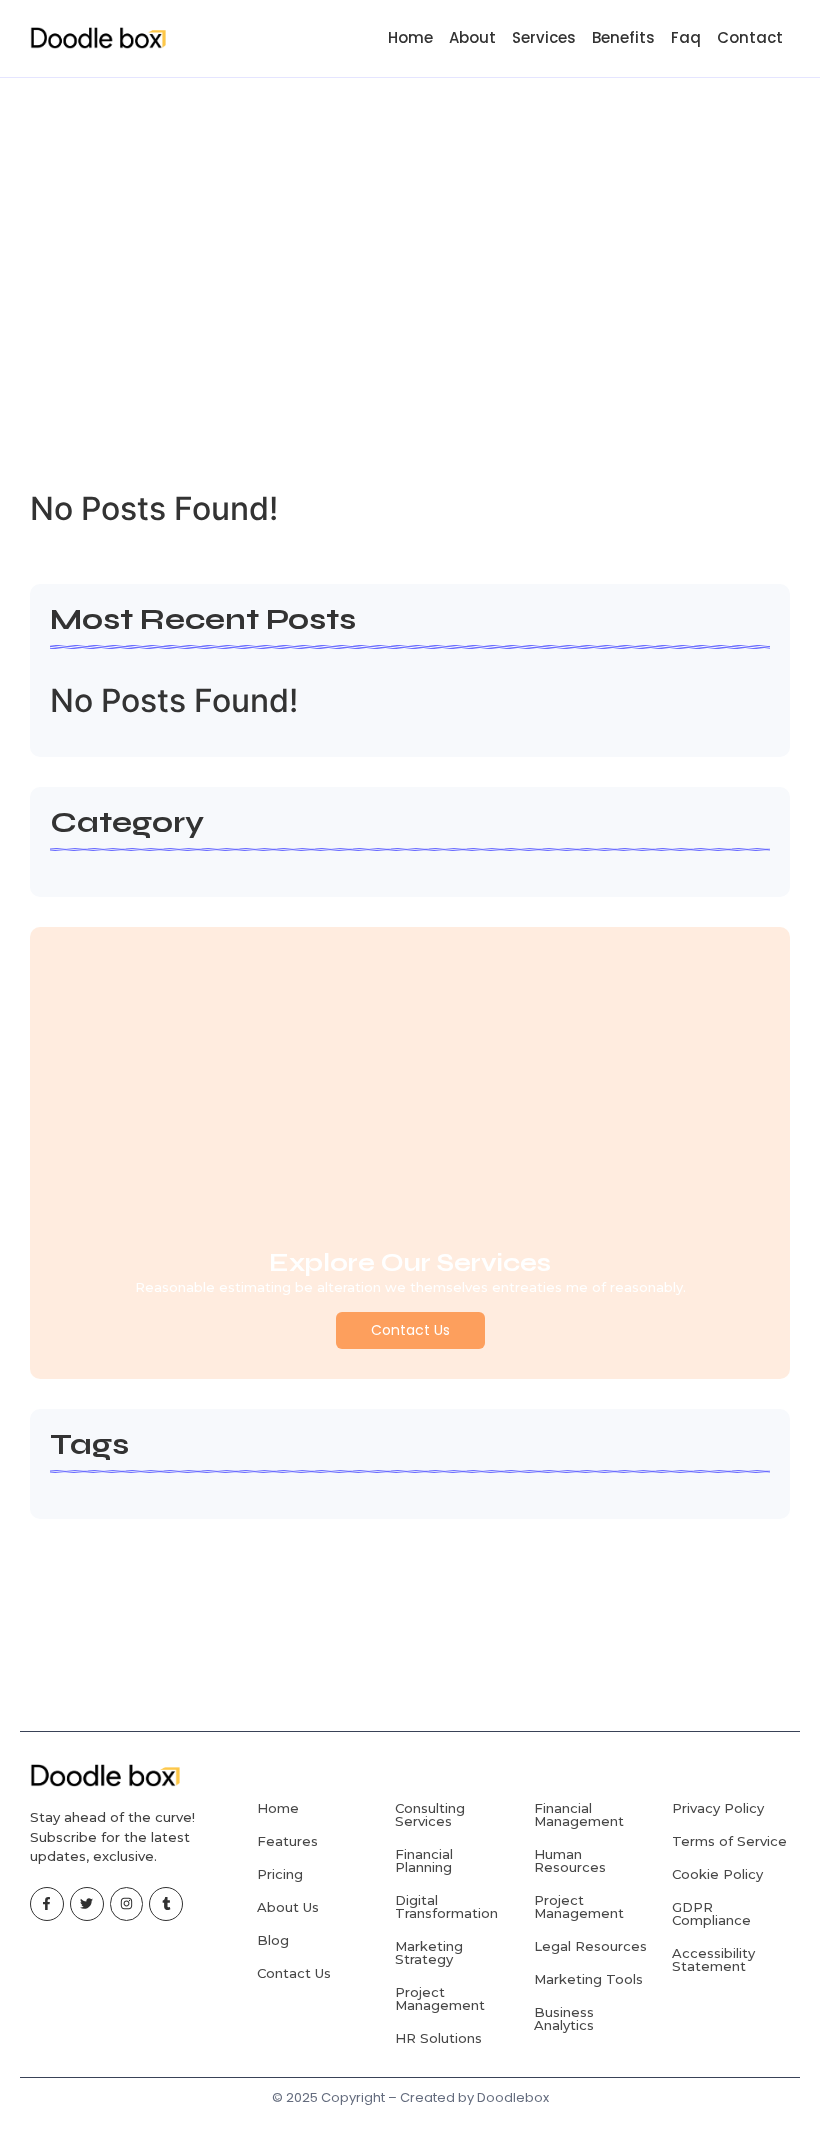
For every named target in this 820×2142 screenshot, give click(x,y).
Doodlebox (513, 2097)
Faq (686, 37)
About (472, 37)
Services (544, 37)
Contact (750, 37)
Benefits (623, 37)
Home (410, 37)
